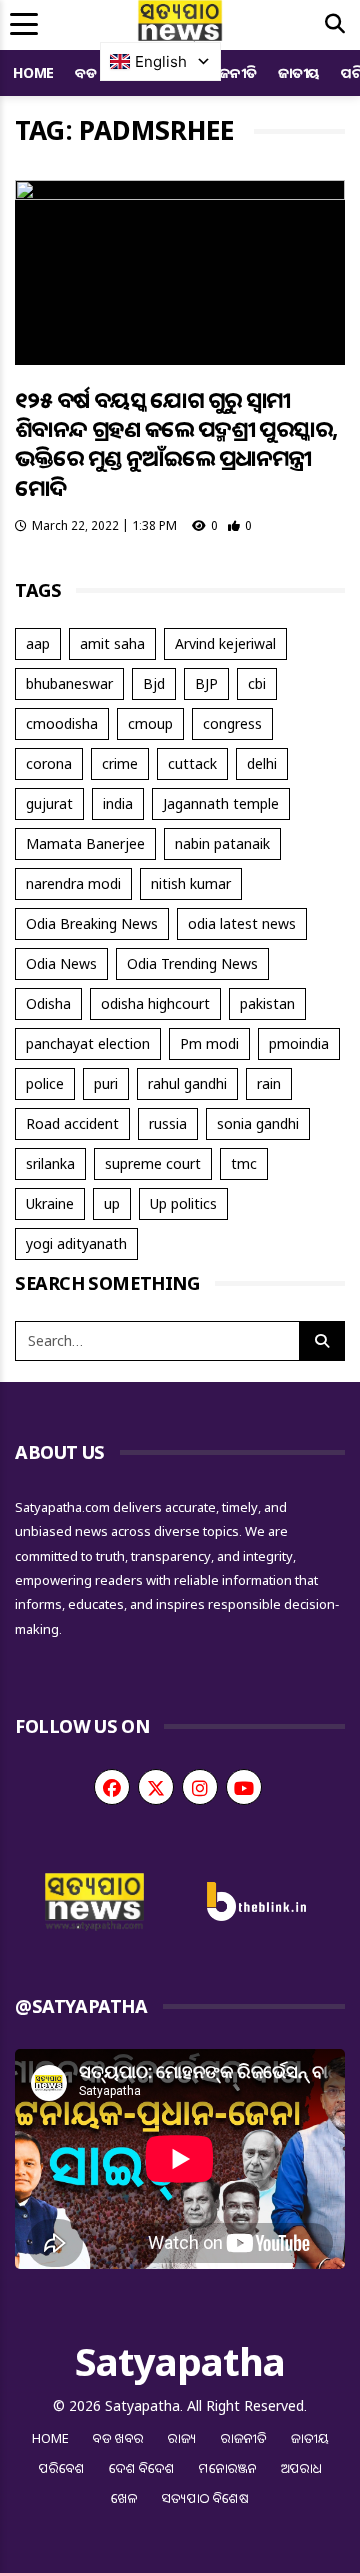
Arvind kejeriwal (225, 643)
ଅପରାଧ (301, 2468)
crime (120, 763)
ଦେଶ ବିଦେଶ (142, 2468)
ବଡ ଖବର (118, 2438)
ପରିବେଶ (62, 2468)
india (118, 803)
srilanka (50, 1163)
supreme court (153, 1163)
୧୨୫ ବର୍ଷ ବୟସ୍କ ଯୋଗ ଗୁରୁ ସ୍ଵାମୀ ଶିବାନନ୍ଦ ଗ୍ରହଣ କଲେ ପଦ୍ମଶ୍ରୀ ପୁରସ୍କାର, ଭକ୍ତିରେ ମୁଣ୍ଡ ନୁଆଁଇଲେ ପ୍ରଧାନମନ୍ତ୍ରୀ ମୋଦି (176, 443)
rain (269, 1083)
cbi (257, 683)
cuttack (192, 763)
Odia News (61, 963)
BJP (206, 683)
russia (168, 1123)
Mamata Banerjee (85, 843)
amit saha (112, 643)
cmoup (150, 723)
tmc (244, 1163)
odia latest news (242, 923)
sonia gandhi (258, 1123)
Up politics (183, 1203)
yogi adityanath (76, 1243)
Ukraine (50, 1203)
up (112, 1203)
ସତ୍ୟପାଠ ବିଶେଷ (205, 2498)
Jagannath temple (221, 803)
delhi (262, 763)
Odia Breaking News (92, 923)
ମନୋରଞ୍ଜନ (228, 2468)
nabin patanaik (222, 843)
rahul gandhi (187, 1083)
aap (38, 643)
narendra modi (73, 883)
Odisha (48, 1003)
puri (106, 1083)
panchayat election (88, 1043)
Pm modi (209, 1043)
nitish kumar (191, 883)
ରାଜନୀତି (231, 72)
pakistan (267, 1003)
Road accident (72, 1123)
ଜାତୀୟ (299, 72)
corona (49, 763)
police (45, 1083)
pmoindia (299, 1043)
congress (232, 723)
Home (33, 72)
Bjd (154, 683)
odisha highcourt (155, 1003)
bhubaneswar (69, 683)
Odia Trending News (192, 963)
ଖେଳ (124, 2498)
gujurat (49, 803)
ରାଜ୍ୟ (182, 2438)
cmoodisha (62, 723)
